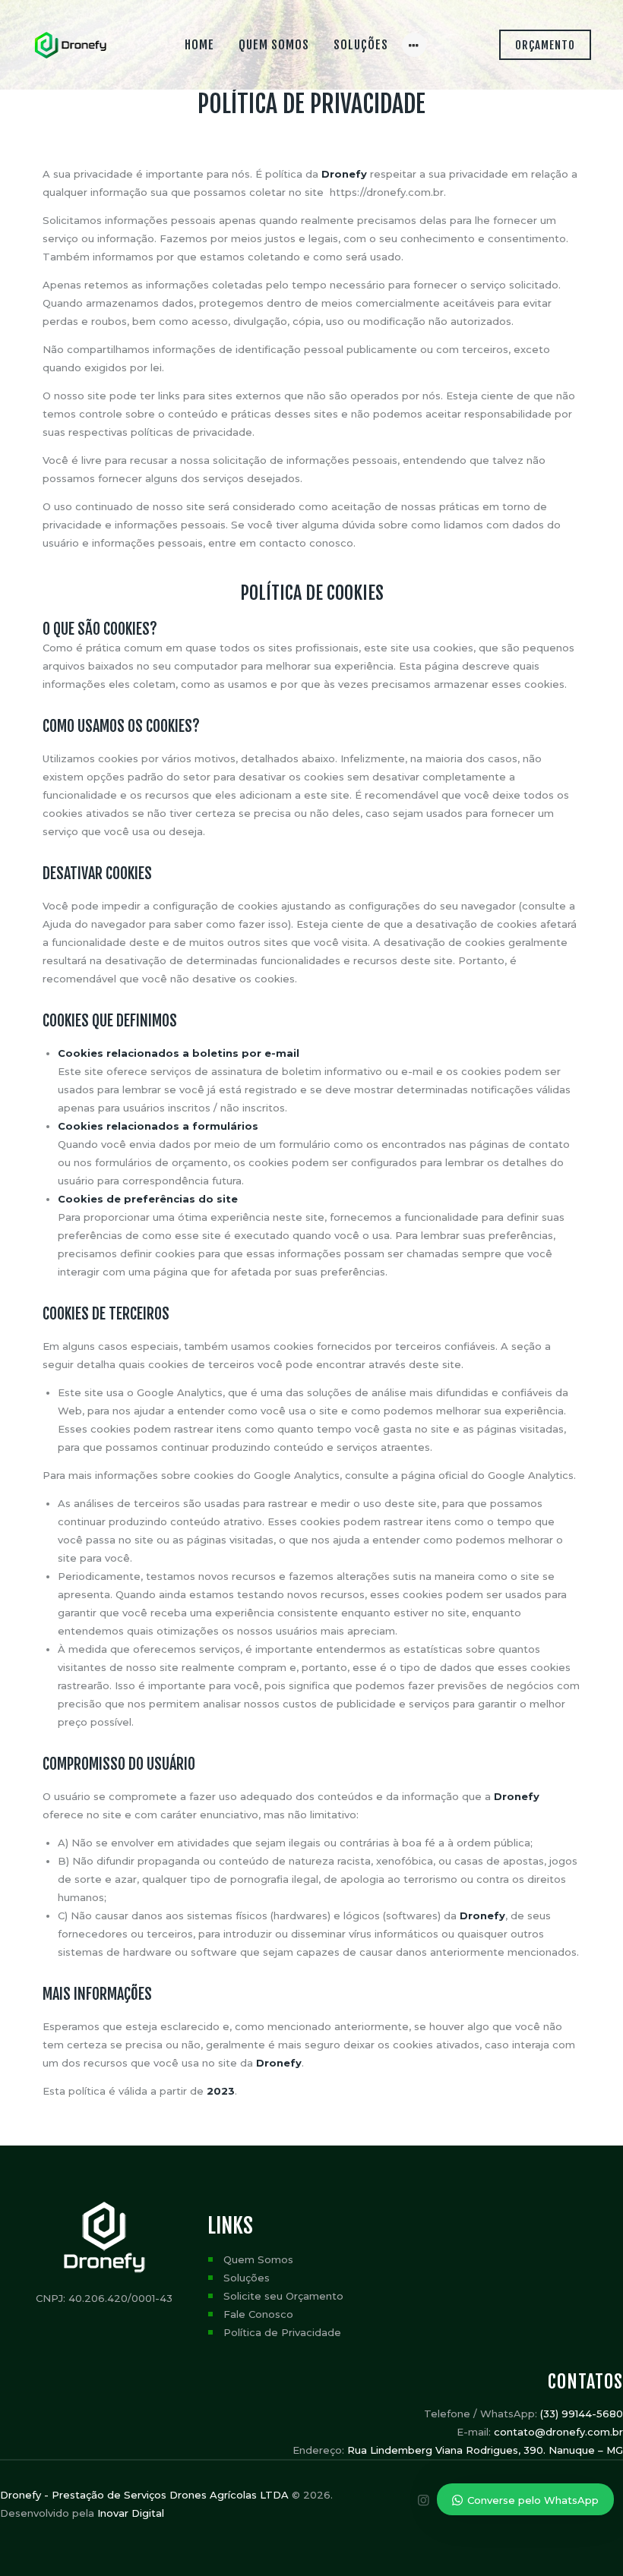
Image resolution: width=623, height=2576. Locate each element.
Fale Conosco (258, 2314)
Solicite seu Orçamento (283, 2296)
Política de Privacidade (282, 2332)
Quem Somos (258, 2259)
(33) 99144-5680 (582, 2414)
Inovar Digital (131, 2513)
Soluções (247, 2278)
